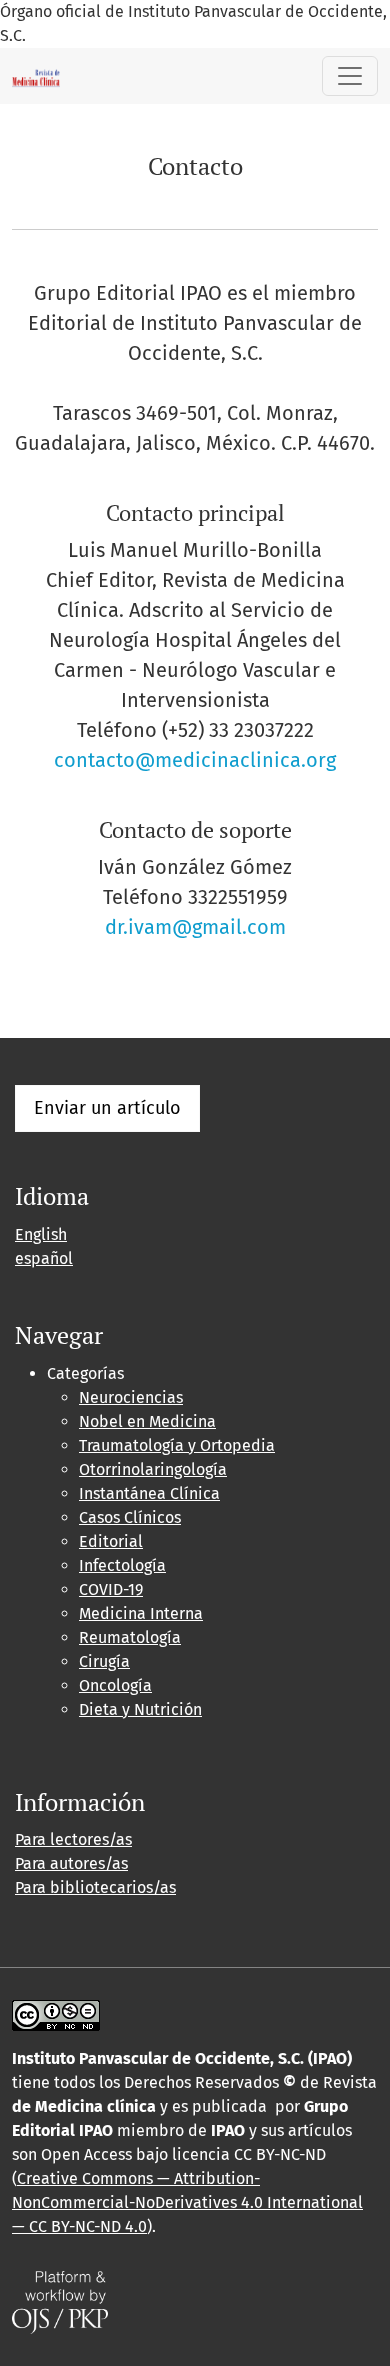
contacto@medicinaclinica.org (195, 760)
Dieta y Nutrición (140, 1709)
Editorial (111, 1541)
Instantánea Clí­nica (149, 1493)
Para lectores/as (73, 1839)
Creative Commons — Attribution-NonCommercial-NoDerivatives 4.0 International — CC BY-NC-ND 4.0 (187, 2202)
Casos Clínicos (130, 1517)
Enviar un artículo (107, 1108)
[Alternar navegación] (350, 76)
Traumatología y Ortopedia (177, 1445)
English (41, 1234)
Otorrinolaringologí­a (153, 1469)
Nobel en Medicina (147, 1421)
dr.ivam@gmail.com (195, 927)
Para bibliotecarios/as (95, 1887)
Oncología (115, 1685)
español (44, 1258)
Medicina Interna (141, 1613)
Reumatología (130, 1637)
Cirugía (104, 1661)
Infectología (122, 1565)
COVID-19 (111, 1589)
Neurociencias (131, 1397)
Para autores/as (71, 1863)
